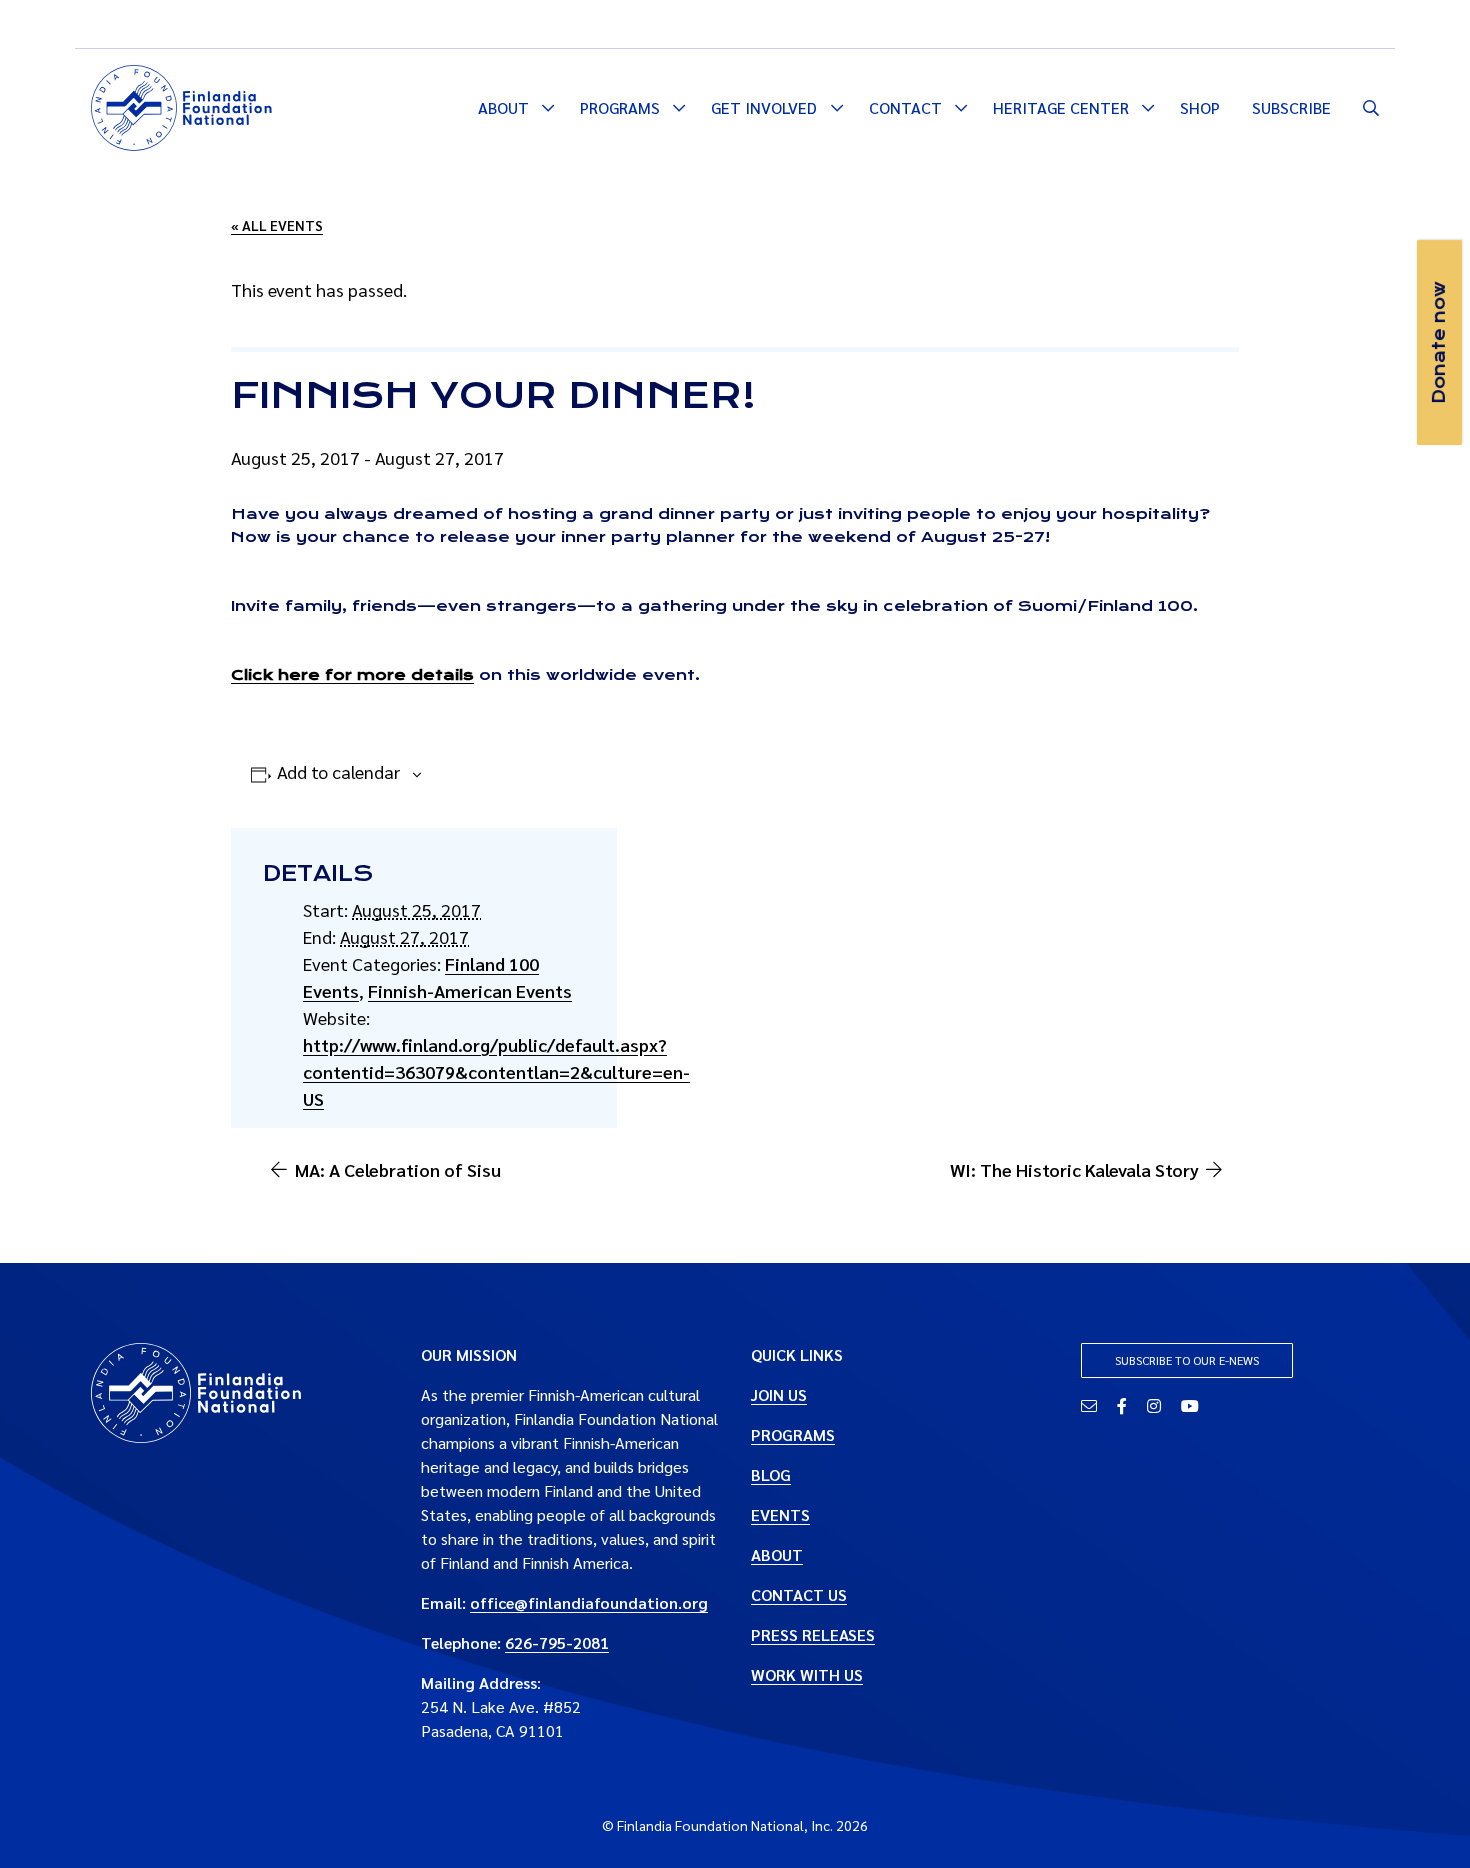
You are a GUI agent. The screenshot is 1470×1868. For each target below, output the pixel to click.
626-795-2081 (557, 1642)
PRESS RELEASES (813, 1634)
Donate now (1439, 342)
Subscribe (1291, 107)
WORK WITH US (807, 1674)
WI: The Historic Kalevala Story (1074, 1169)
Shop (1200, 107)
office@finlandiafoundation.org (589, 1602)
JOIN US (779, 1394)
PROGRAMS (793, 1434)
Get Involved (764, 107)
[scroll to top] (1423, 1821)
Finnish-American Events (470, 990)
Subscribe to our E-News (1187, 1360)
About (503, 107)
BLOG (771, 1474)
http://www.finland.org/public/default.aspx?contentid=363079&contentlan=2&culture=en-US (496, 1071)
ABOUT (777, 1554)
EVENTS (780, 1514)
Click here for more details (352, 675)
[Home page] (181, 105)
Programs (620, 107)
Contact (905, 107)
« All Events (277, 225)
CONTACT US (799, 1594)
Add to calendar (338, 771)
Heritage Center (1061, 107)
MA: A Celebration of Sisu (398, 1169)
